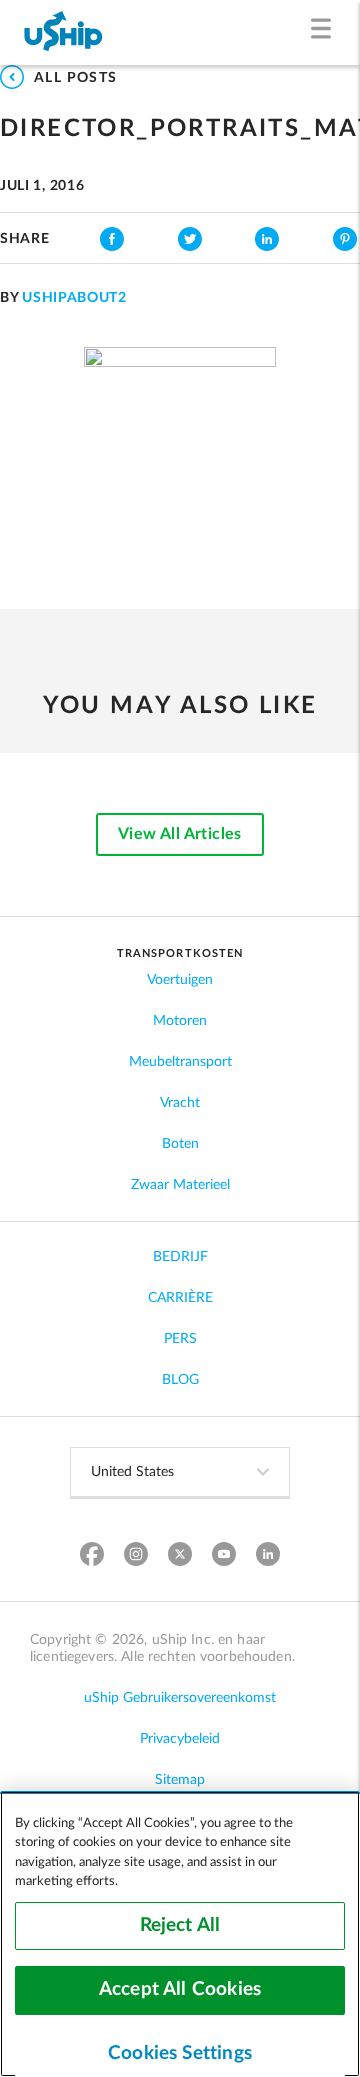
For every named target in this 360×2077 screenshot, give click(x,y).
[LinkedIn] (268, 1556)
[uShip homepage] (64, 32)
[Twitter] (180, 1556)
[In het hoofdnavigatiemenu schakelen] (325, 32)
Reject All (180, 1925)
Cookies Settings (180, 2053)
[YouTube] (224, 1556)
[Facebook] (92, 1556)
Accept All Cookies (180, 1989)
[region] (180, 1934)
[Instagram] (136, 1556)
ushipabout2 (74, 298)
